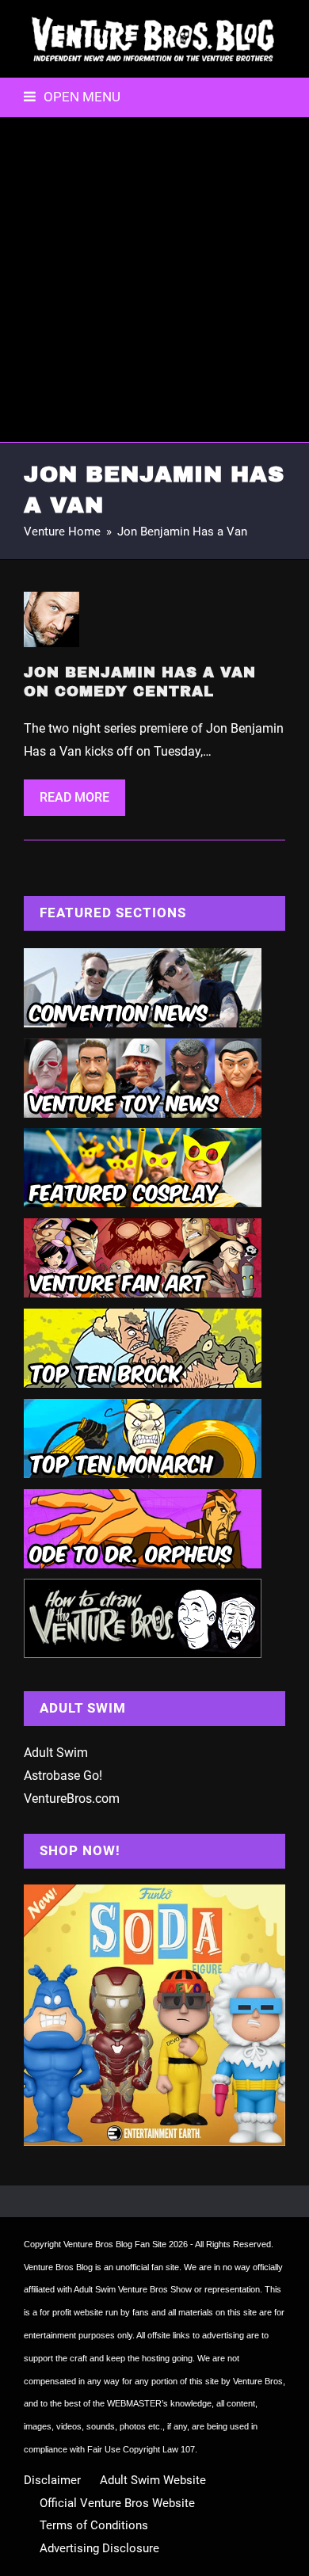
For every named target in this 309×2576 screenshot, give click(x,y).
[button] (72, 97)
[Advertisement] (154, 280)
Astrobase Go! (63, 1776)
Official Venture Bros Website (117, 2503)
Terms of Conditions (94, 2525)
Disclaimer (52, 2480)
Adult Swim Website (153, 2480)
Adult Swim (56, 1753)
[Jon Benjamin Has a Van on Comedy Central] (51, 618)
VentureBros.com (72, 1799)
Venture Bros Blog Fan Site (115, 2244)
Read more (74, 797)
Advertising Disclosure (99, 2548)
